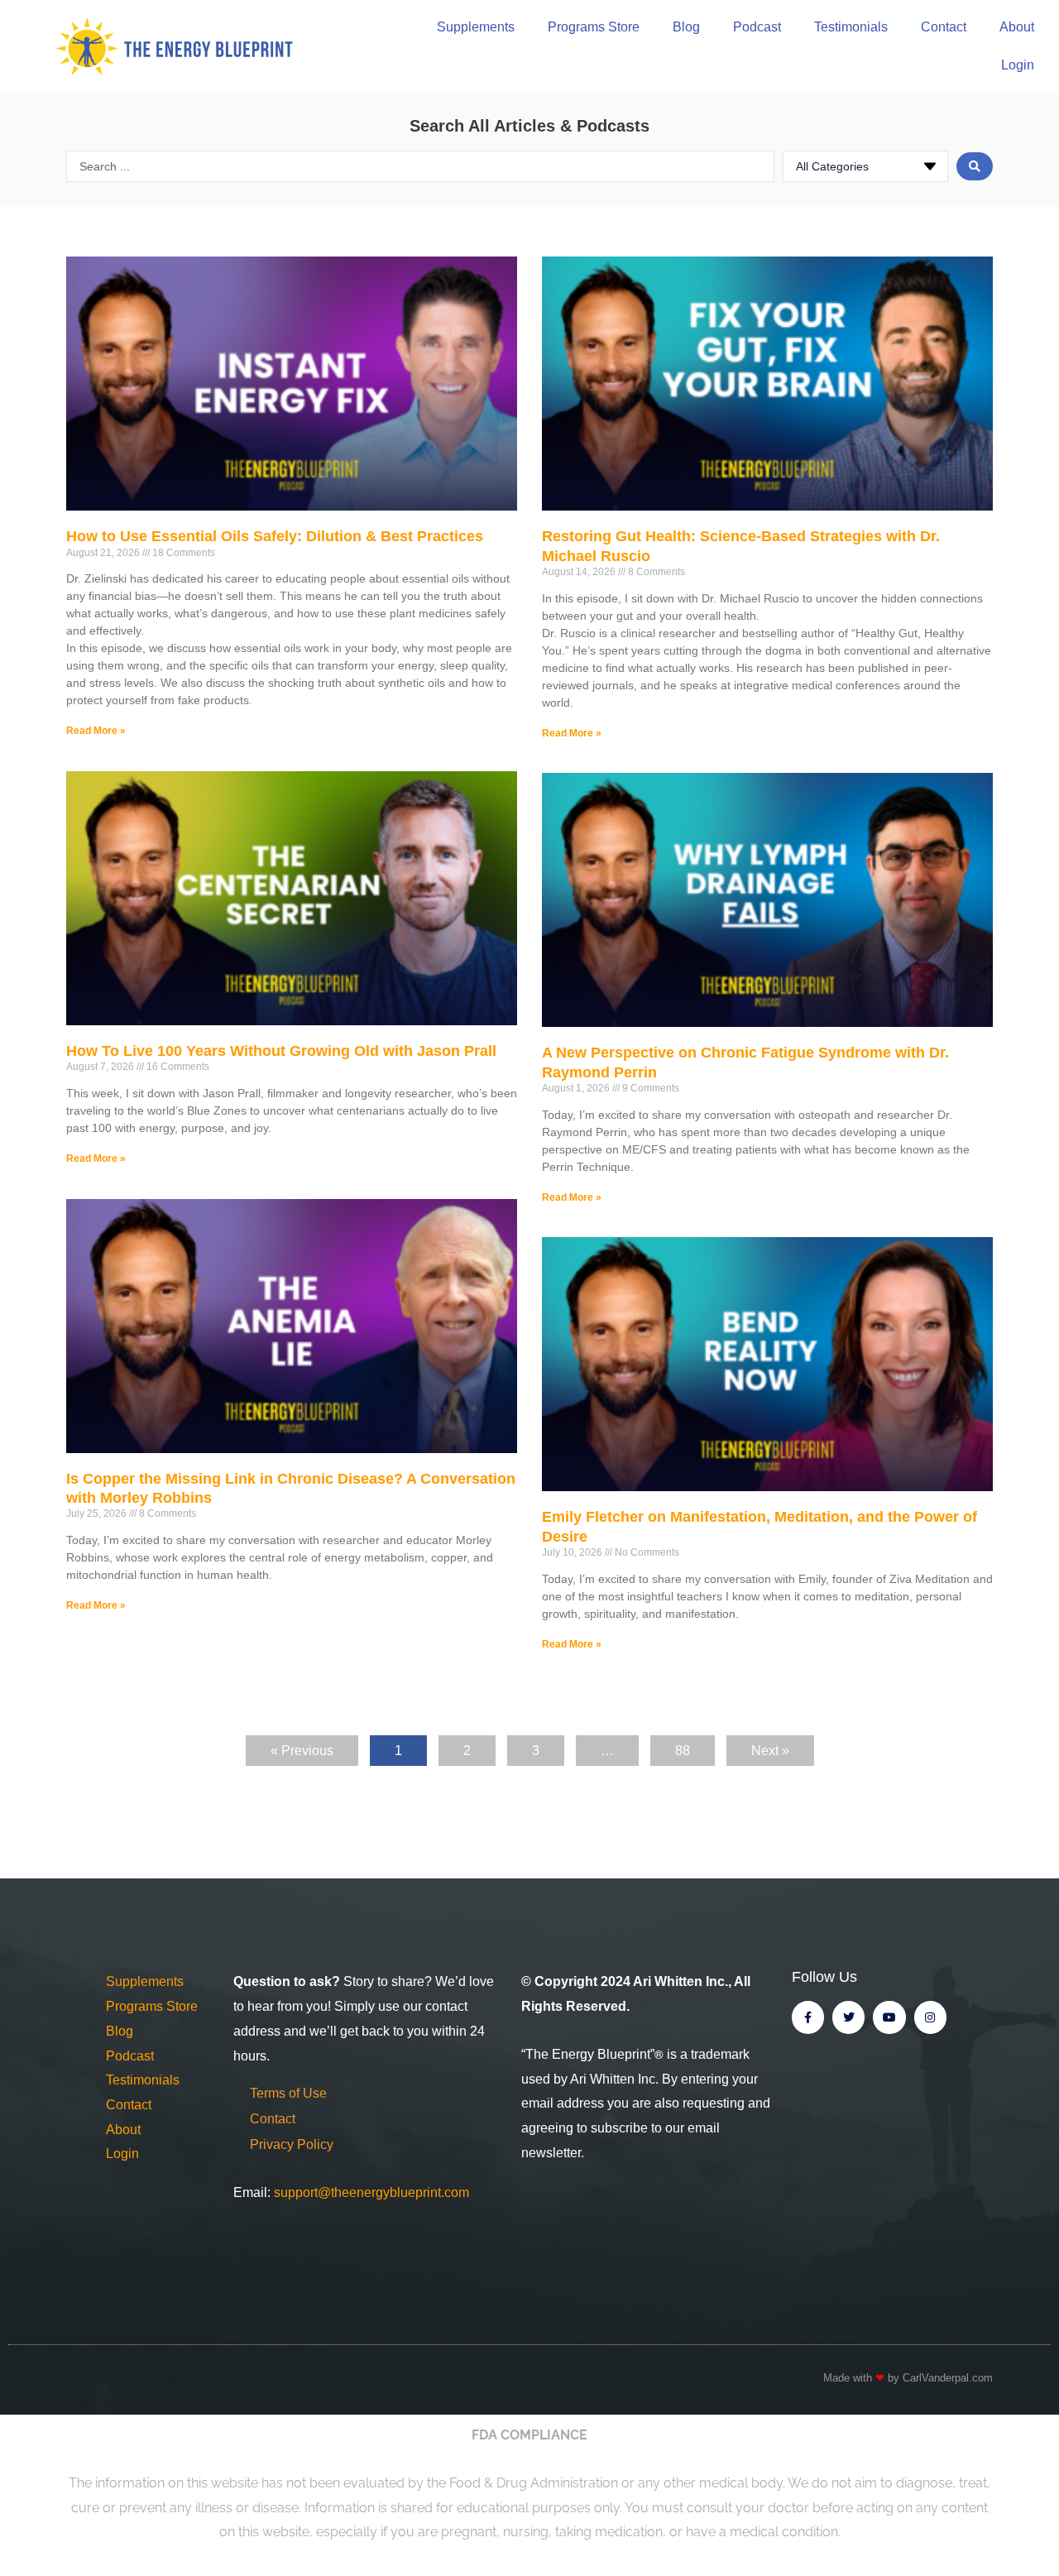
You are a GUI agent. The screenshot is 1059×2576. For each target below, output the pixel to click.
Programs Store (594, 27)
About (1017, 27)
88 (690, 1746)
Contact (944, 27)
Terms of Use (288, 2093)
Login (1018, 65)
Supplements (476, 27)
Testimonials (851, 27)
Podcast (757, 27)
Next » (770, 1751)
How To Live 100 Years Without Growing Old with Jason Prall (281, 1051)
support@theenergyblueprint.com (371, 2192)
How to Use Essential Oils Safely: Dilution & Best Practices (275, 536)
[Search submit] (975, 166)
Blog (686, 27)
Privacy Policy (292, 2144)
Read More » (96, 731)
